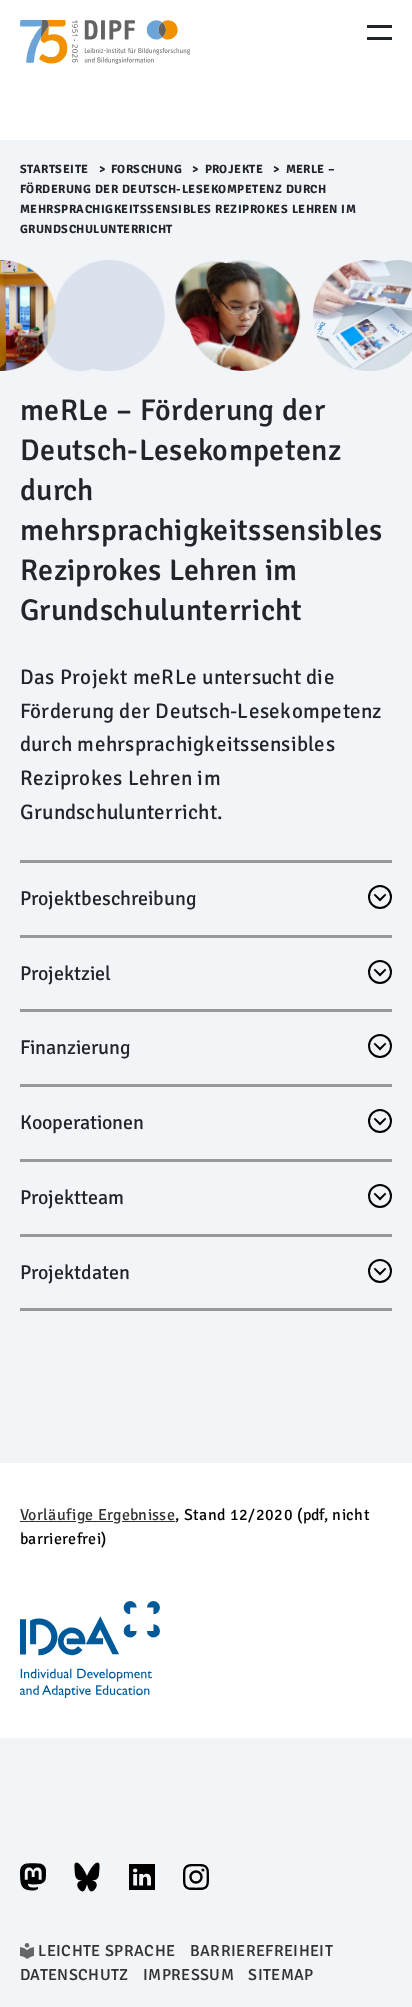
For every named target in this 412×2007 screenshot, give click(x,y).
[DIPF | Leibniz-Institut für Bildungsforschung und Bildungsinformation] (105, 70)
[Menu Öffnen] (379, 32)
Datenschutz (74, 1975)
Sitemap (280, 1975)
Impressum (188, 1975)
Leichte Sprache (106, 1951)
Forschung (147, 169)
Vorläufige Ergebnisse (97, 1515)
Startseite (54, 169)
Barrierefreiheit (261, 1951)
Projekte (234, 169)
